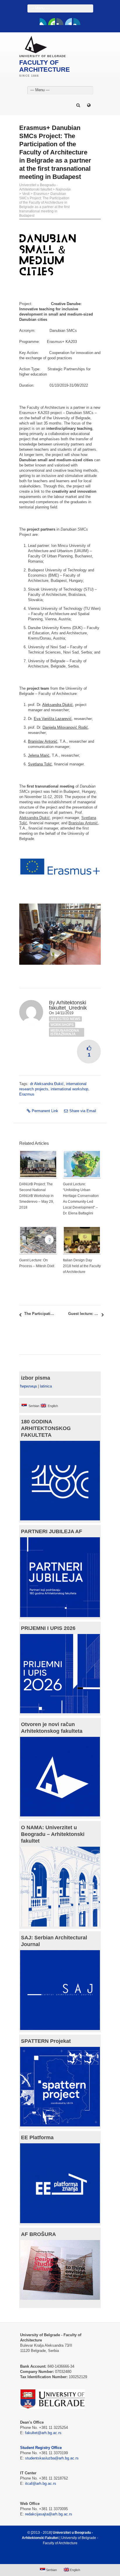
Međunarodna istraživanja (65, 1032)
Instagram (77, 22)
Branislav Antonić (43, 741)
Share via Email (83, 1111)
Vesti (26, 194)
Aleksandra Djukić (58, 705)
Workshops (62, 1025)
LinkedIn (68, 22)
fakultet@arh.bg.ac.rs (43, 2433)
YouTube (52, 22)
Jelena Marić (39, 755)
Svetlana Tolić (40, 764)
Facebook (43, 22)
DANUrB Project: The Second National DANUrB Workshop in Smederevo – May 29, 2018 (37, 1196)
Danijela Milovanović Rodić (65, 727)
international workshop (69, 1089)
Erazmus (27, 1094)
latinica (46, 1386)
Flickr (60, 22)
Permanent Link (45, 1111)
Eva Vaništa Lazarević (53, 719)
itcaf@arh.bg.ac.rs (41, 2483)
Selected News (65, 1019)
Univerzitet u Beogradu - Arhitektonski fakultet (38, 187)
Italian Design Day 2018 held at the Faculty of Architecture (82, 1266)
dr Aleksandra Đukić (47, 1084)
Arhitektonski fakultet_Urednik (68, 1005)
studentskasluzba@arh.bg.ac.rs (52, 2458)
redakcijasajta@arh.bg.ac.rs (49, 2514)
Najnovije (63, 189)
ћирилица (28, 1386)
